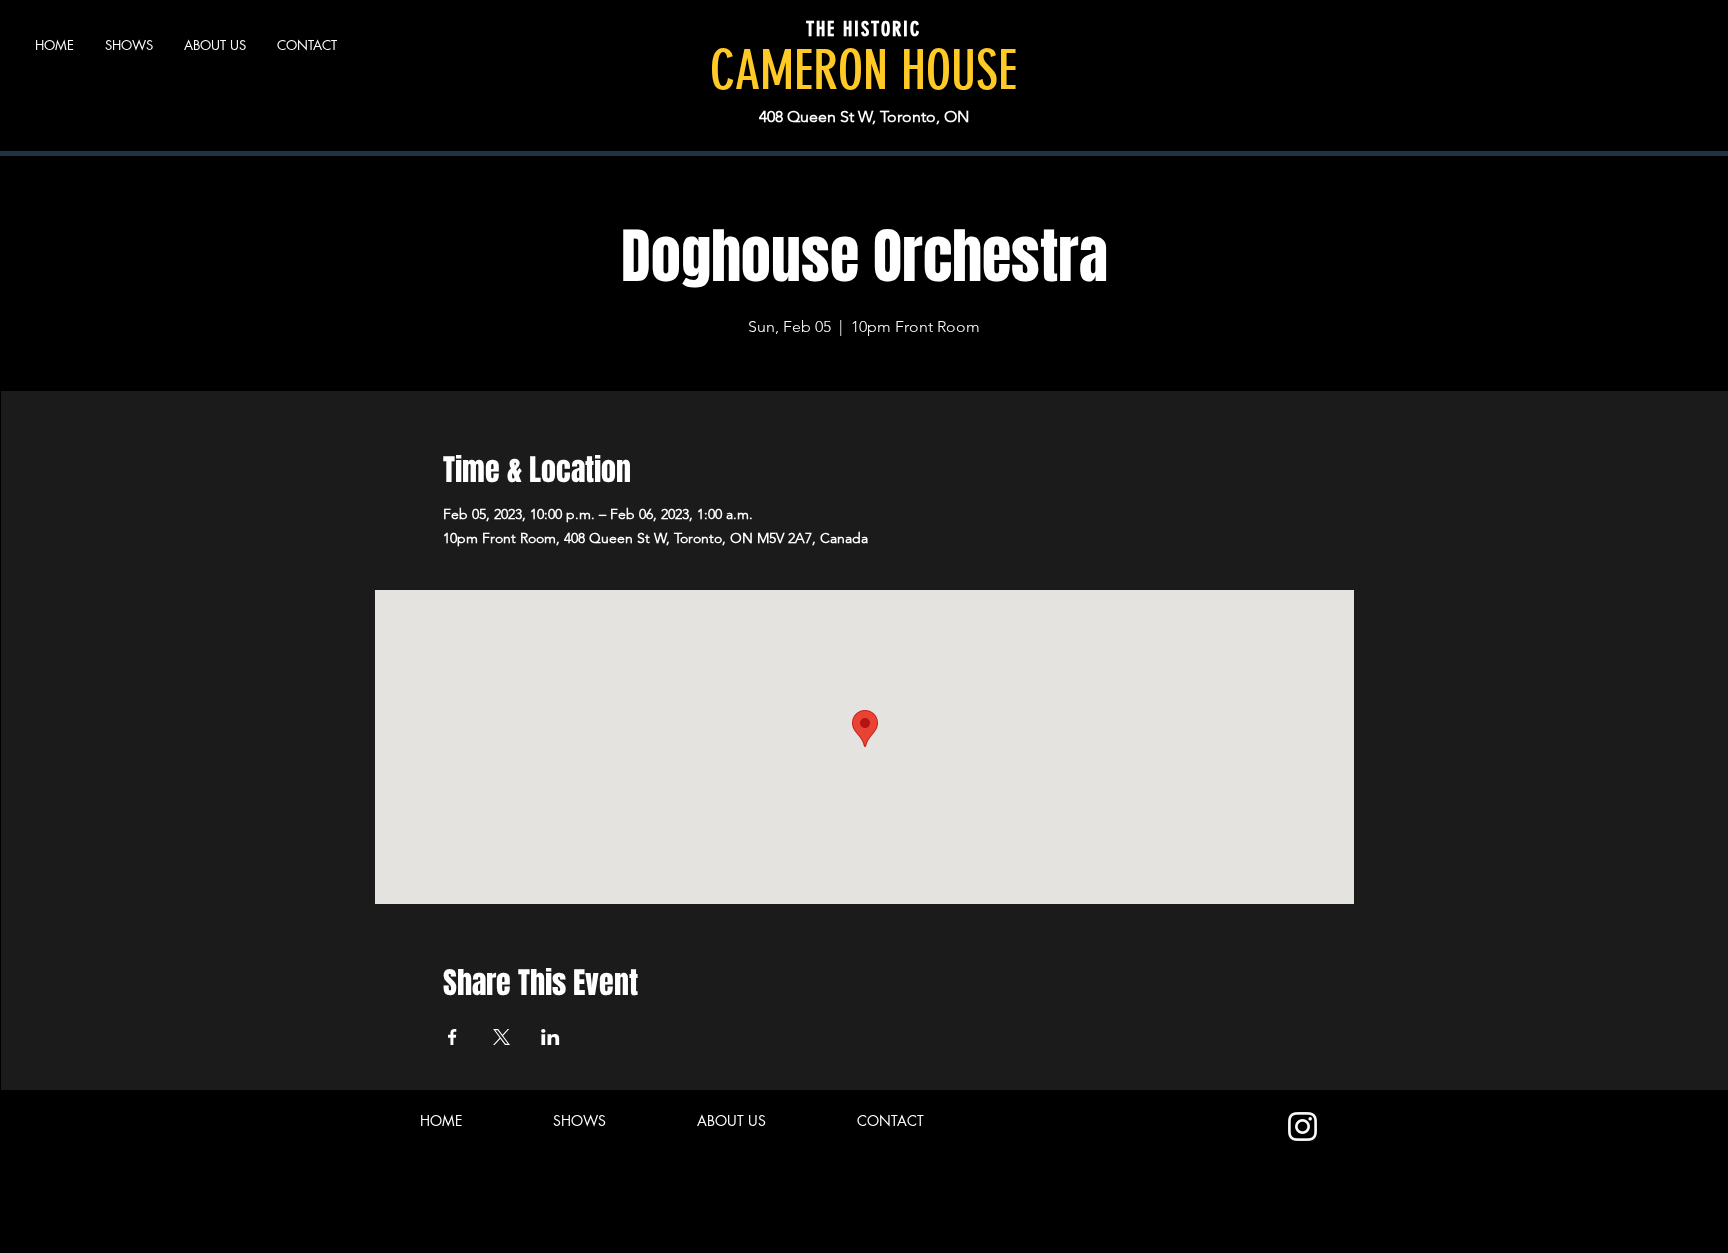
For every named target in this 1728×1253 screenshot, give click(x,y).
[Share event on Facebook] (452, 1037)
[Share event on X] (501, 1037)
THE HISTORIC (863, 29)
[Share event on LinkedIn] (550, 1037)
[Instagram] (1302, 1126)
